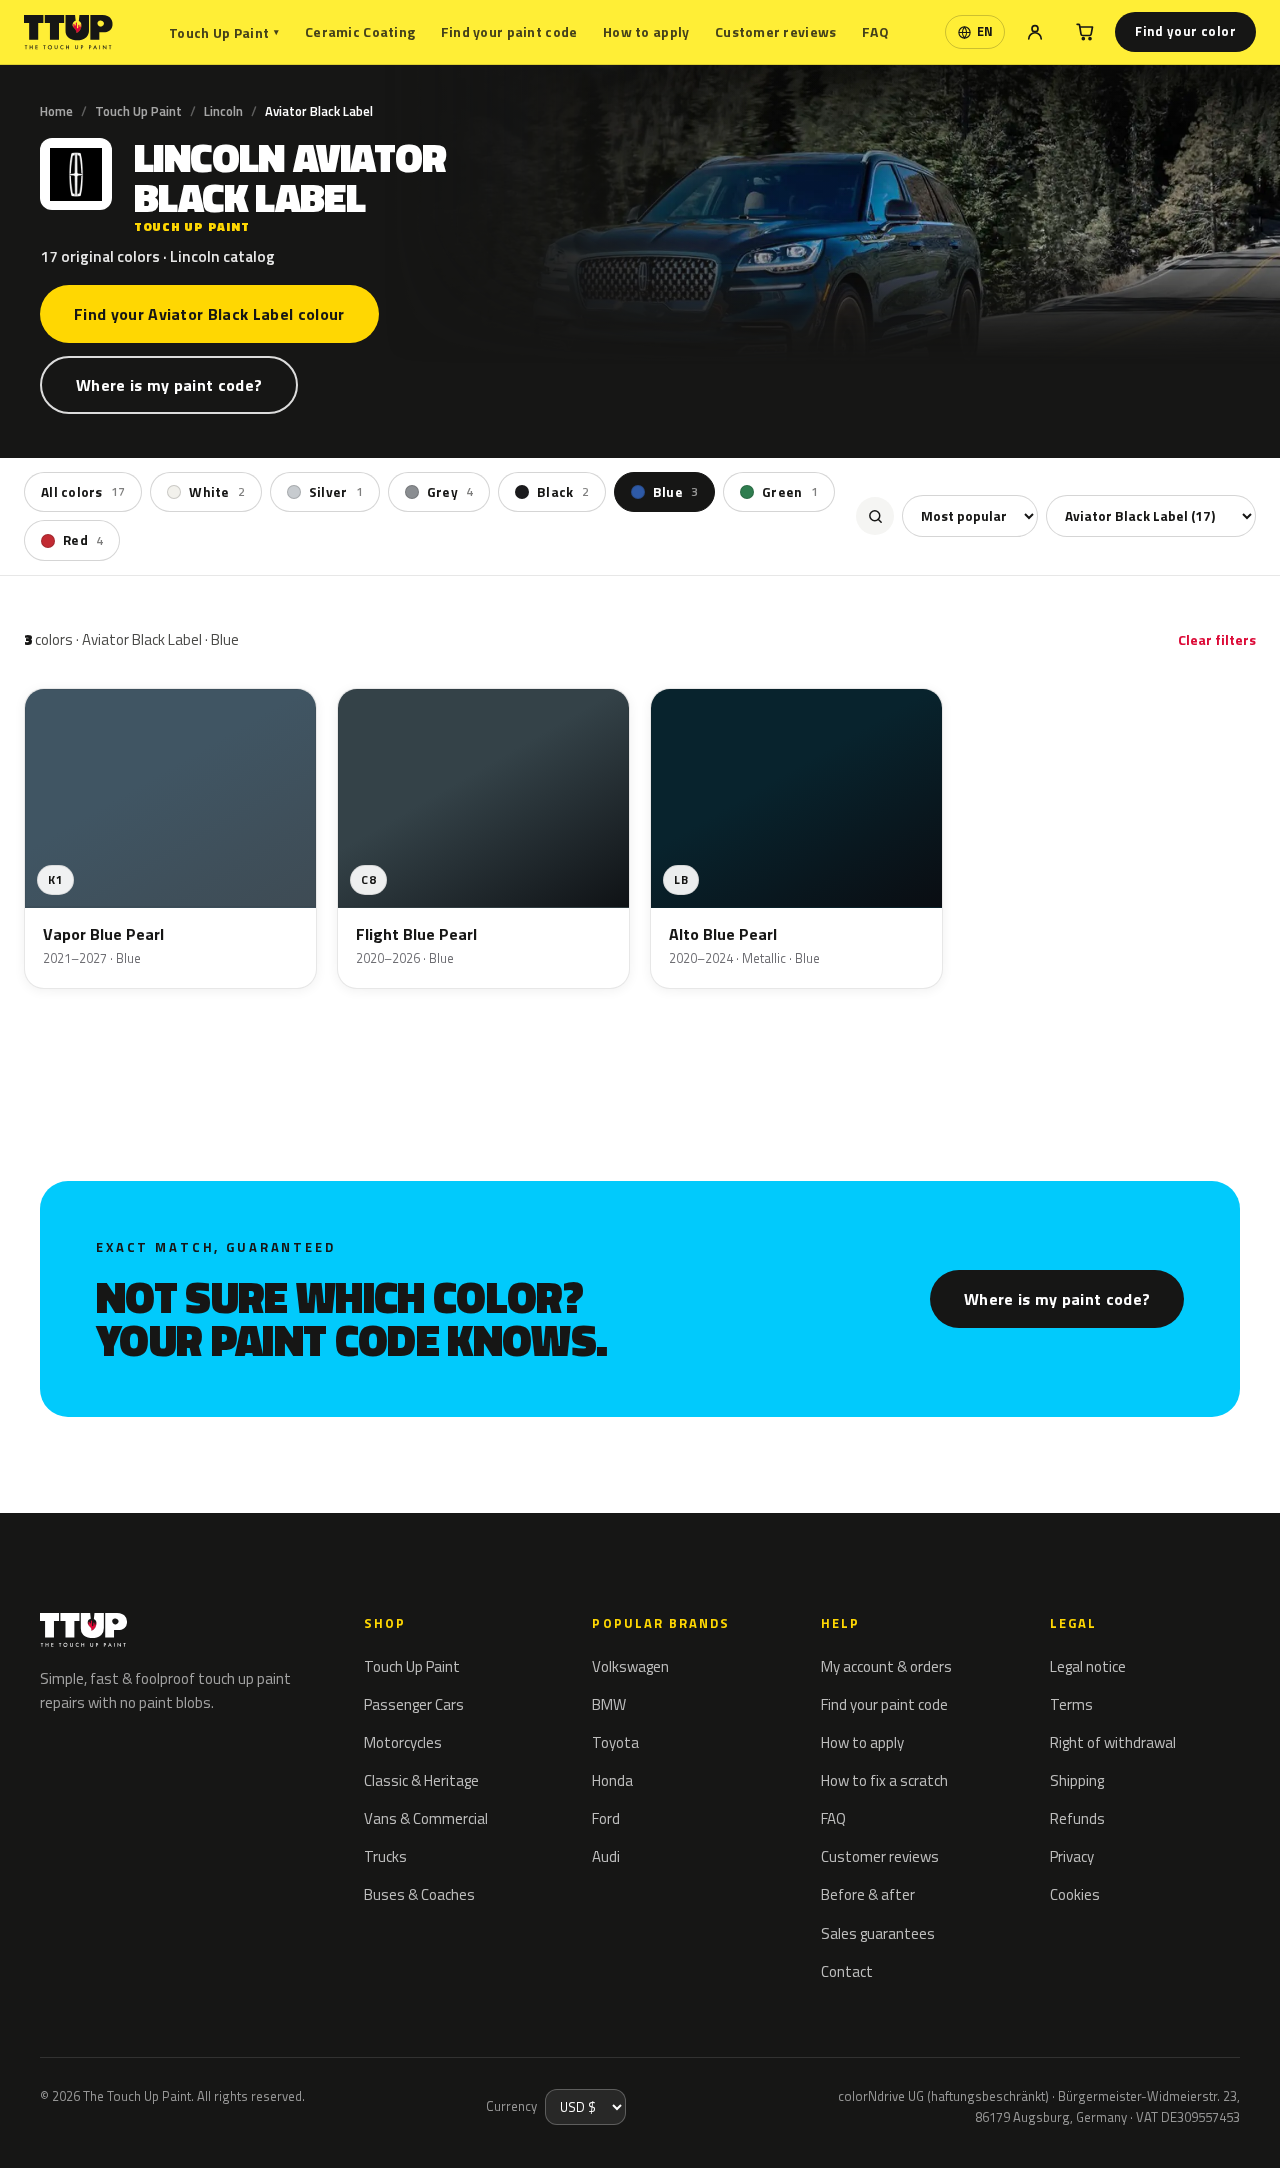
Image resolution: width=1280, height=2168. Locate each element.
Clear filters (1217, 639)
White (217, 492)
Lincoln (223, 111)
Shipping (1077, 1780)
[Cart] (1085, 32)
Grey (450, 492)
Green (790, 492)
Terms (1071, 1704)
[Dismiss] (88, 2126)
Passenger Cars (414, 1704)
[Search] (875, 516)
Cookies (1075, 1894)
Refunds (1077, 1818)
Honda (612, 1780)
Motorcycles (403, 1742)
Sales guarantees (878, 1933)
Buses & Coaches (419, 1894)
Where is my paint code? (169, 385)
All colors (83, 492)
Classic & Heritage (421, 1780)
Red (83, 540)
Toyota (615, 1742)
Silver (336, 492)
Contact (847, 1971)
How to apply (646, 31)
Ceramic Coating (360, 31)
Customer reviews (775, 31)
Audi (606, 1856)
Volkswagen (630, 1666)
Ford (606, 1818)
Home (56, 111)
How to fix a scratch (884, 1780)
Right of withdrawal (1113, 1742)
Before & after (868, 1894)
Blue (675, 492)
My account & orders (886, 1666)
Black (563, 492)
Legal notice (1088, 1666)
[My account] (1035, 32)
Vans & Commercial (426, 1818)
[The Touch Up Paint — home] (68, 32)
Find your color (1185, 31)
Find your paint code (509, 31)
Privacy (1072, 1856)
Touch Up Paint (224, 32)
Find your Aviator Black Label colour (209, 314)
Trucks (385, 1856)
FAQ (875, 31)
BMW (609, 1704)
